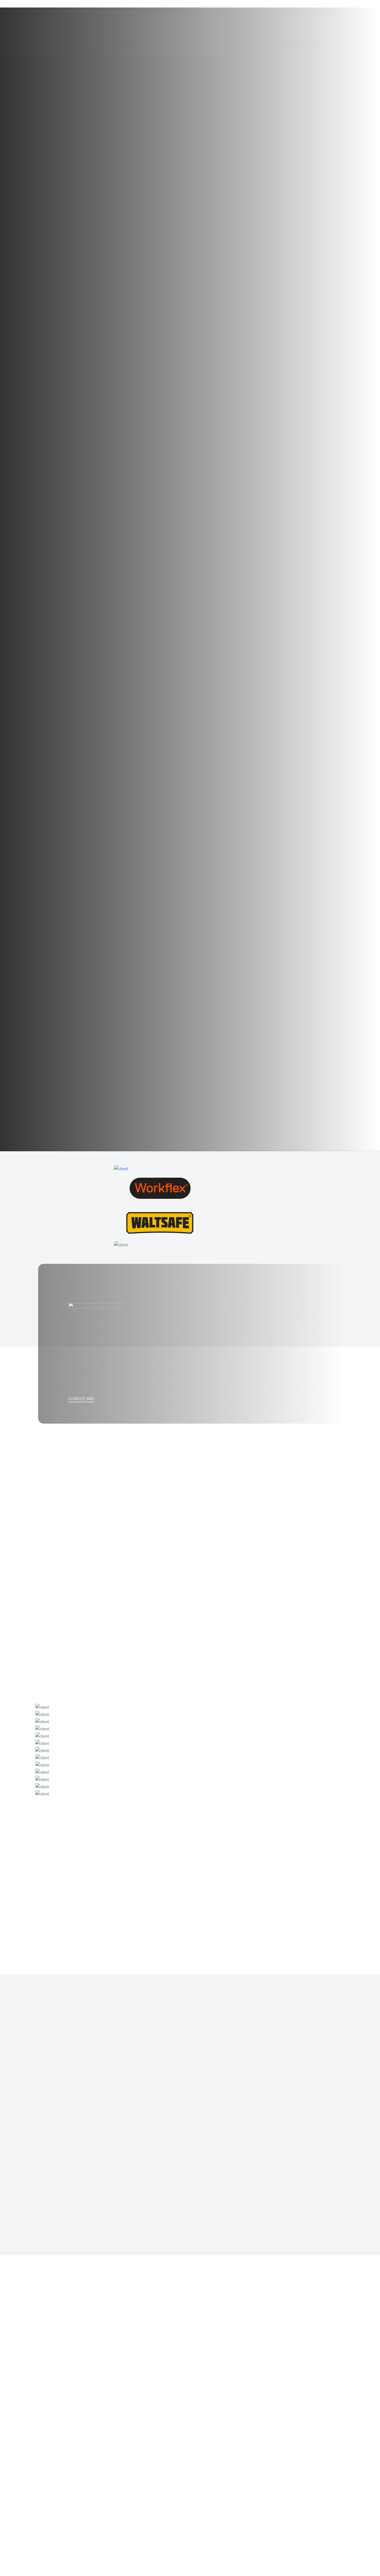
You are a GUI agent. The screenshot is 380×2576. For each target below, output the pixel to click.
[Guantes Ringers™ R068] (225, 1909)
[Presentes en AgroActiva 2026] (173, 2299)
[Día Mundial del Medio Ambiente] (173, 2380)
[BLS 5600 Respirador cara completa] (150, 1909)
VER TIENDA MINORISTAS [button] (232, 1517)
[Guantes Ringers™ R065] (301, 1909)
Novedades (232, 2366)
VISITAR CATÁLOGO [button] (71, 1527)
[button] (66, 1848)
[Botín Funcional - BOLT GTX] (74, 1909)
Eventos (229, 2284)
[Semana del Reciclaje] (173, 2461)
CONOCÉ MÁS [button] (81, 1398)
